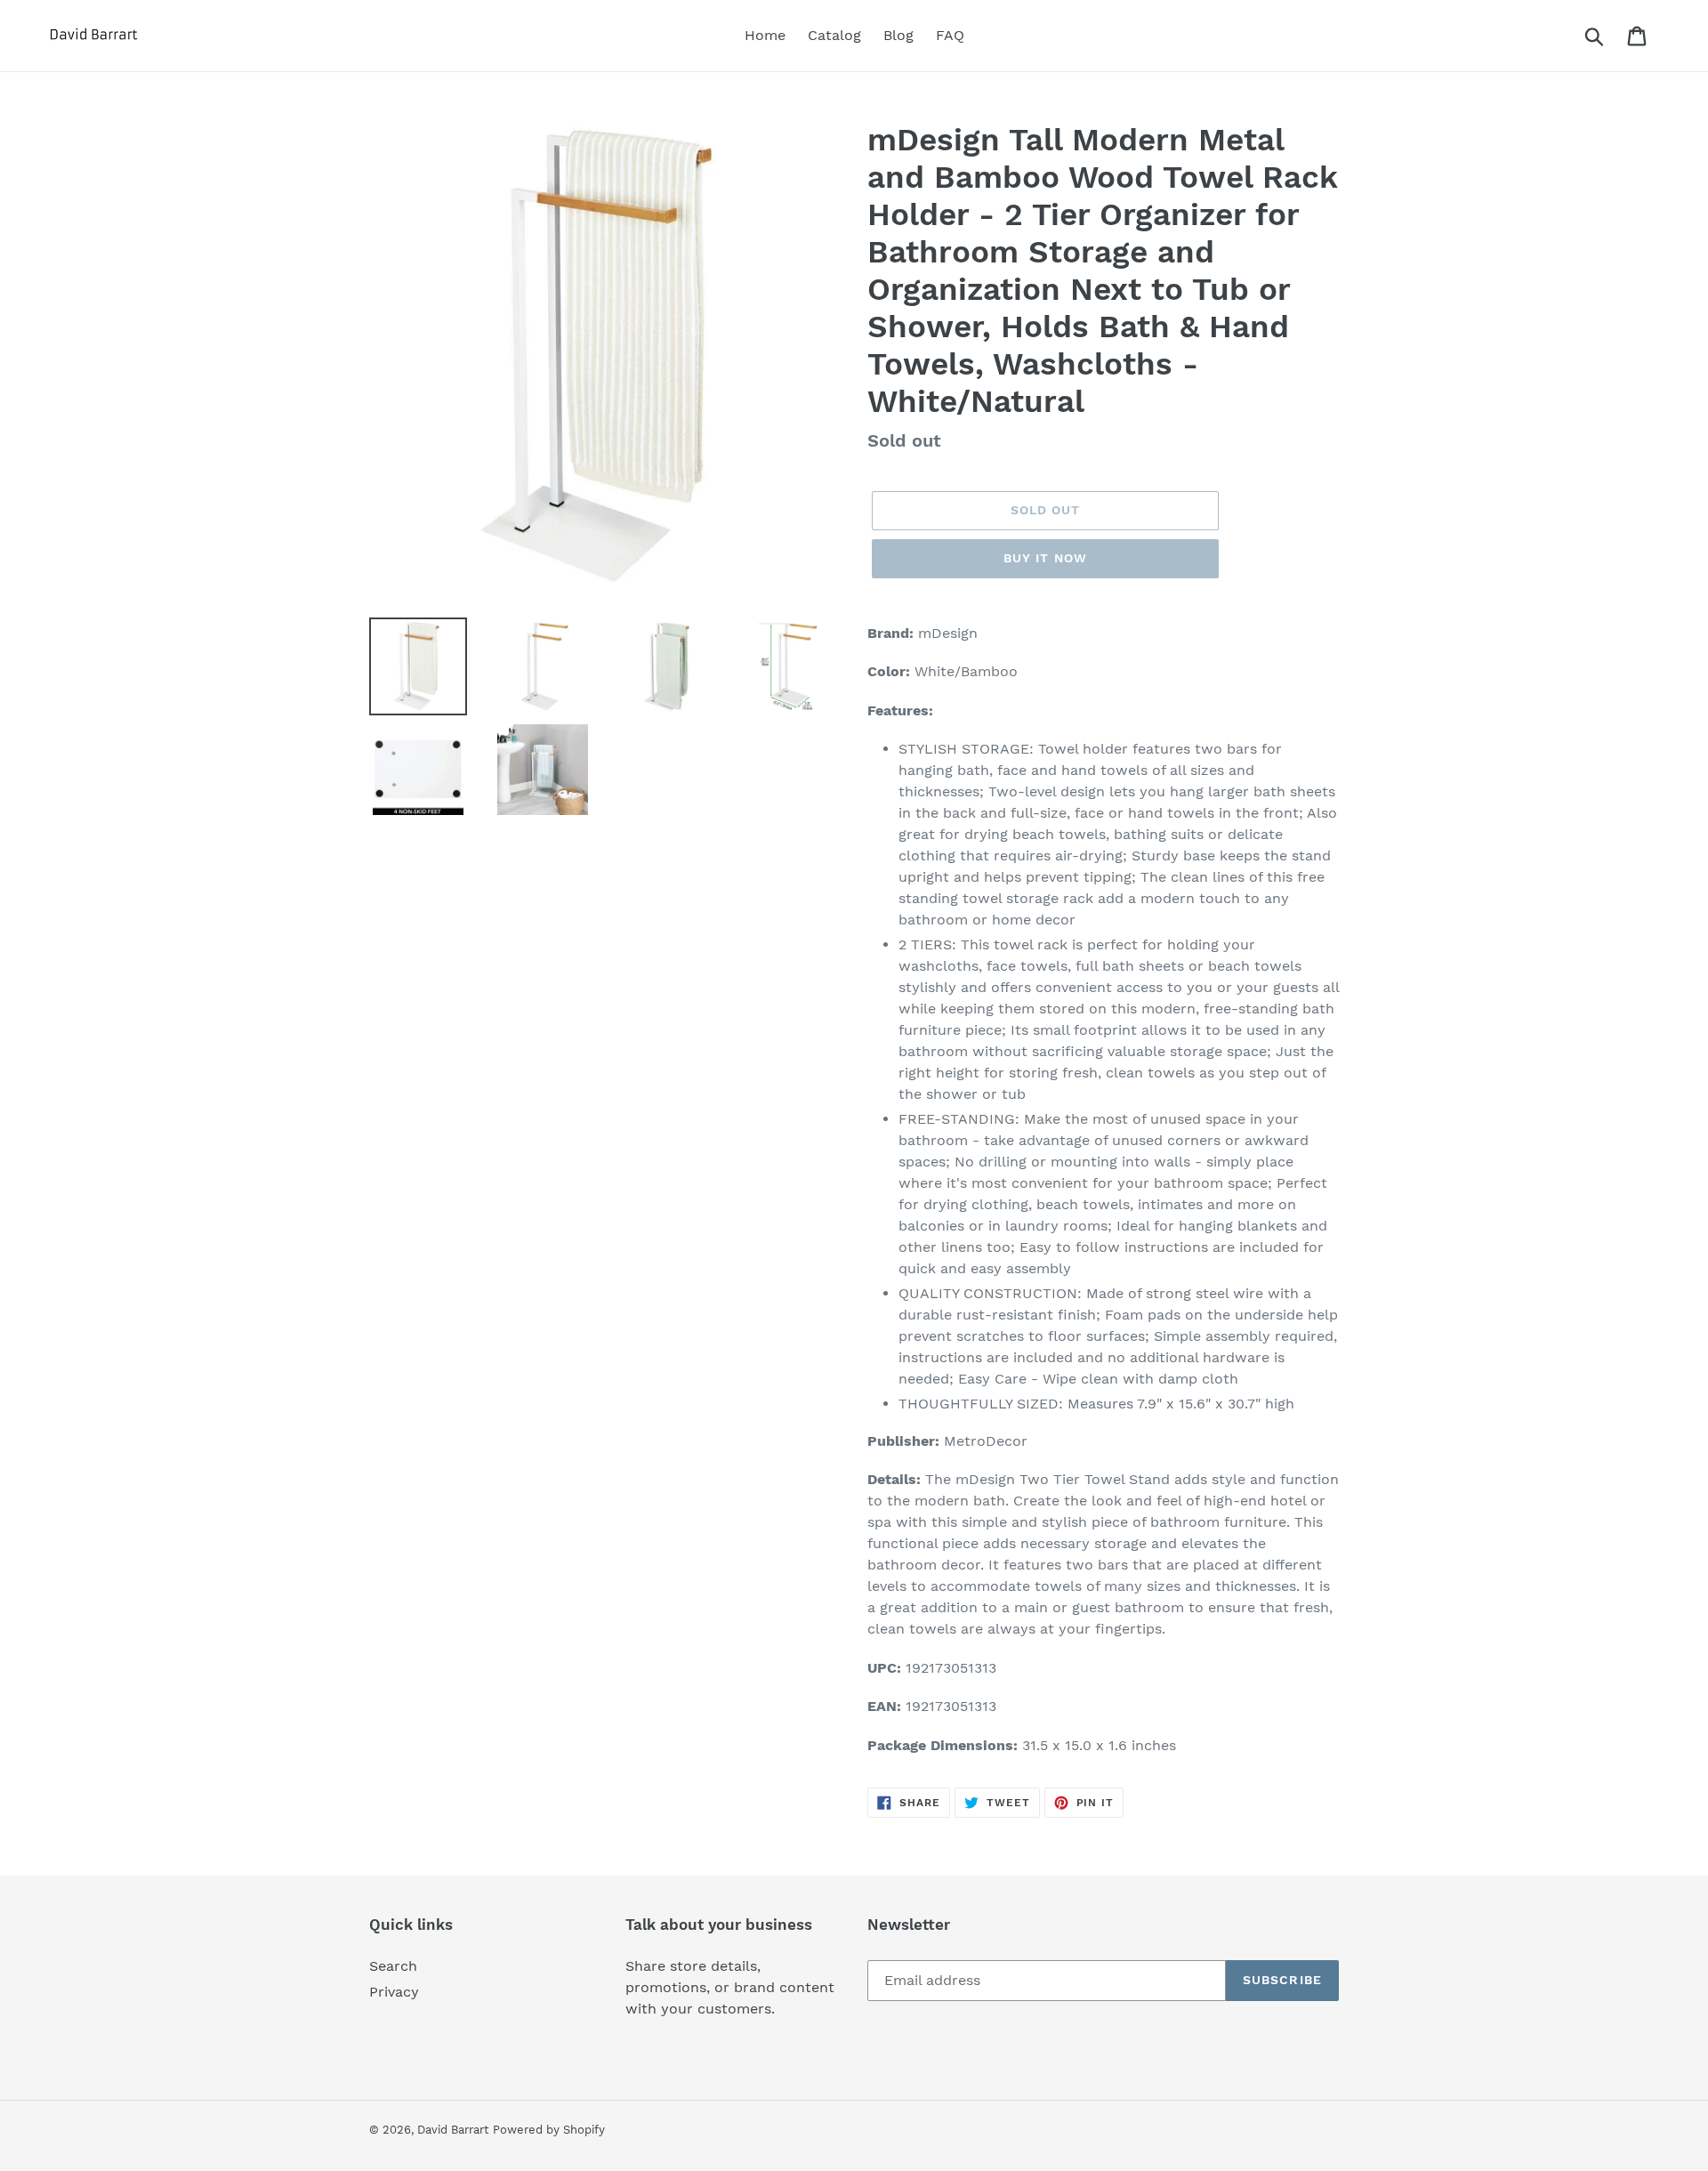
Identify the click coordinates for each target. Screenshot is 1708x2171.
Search (393, 1966)
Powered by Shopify (549, 2130)
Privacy (394, 1992)
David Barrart (453, 2130)
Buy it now (1045, 558)
